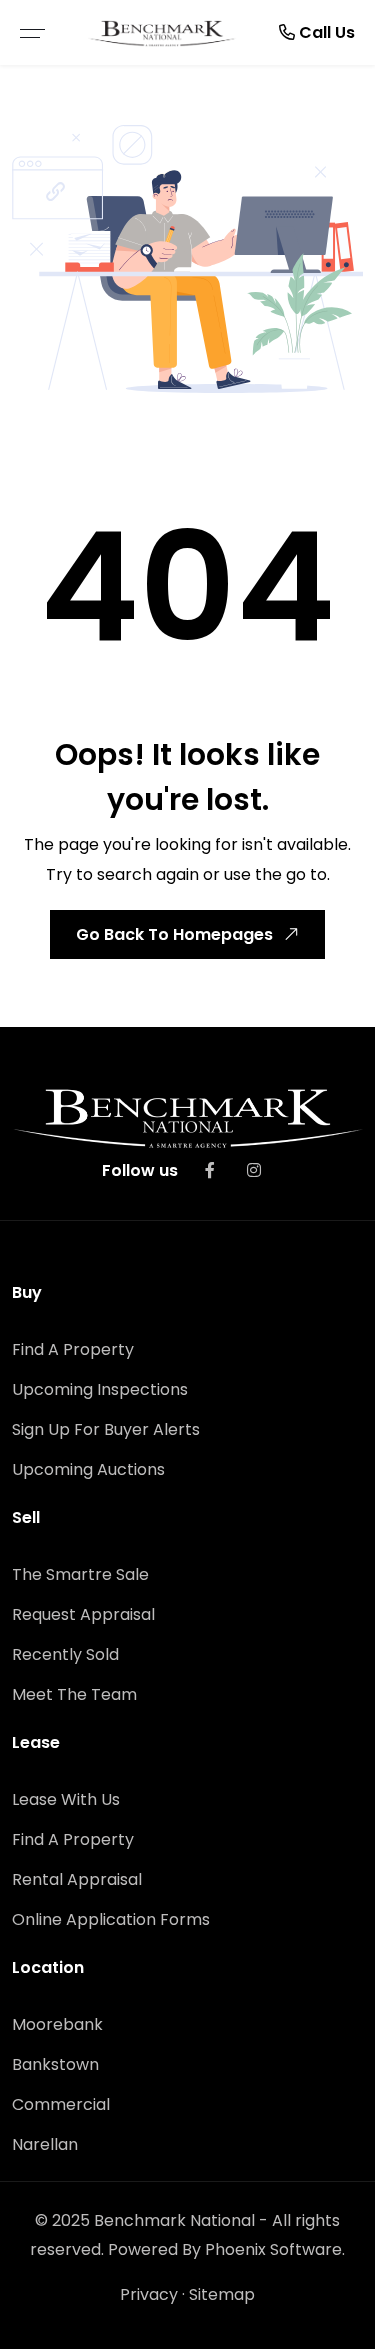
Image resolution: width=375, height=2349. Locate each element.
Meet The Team (74, 1694)
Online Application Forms (111, 1919)
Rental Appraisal (77, 1879)
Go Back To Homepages (174, 934)
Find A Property (73, 1349)
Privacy (149, 2294)
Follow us (140, 1170)
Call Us (325, 32)
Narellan (45, 2144)
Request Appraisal (83, 1614)
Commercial (61, 2104)
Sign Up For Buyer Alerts (106, 1429)
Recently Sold (65, 1654)
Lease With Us (66, 1799)
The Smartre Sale (80, 1574)
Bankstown (55, 2064)
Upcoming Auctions (88, 1469)
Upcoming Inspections (100, 1389)
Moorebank (57, 2024)
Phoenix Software (273, 2249)
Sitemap (222, 2294)
